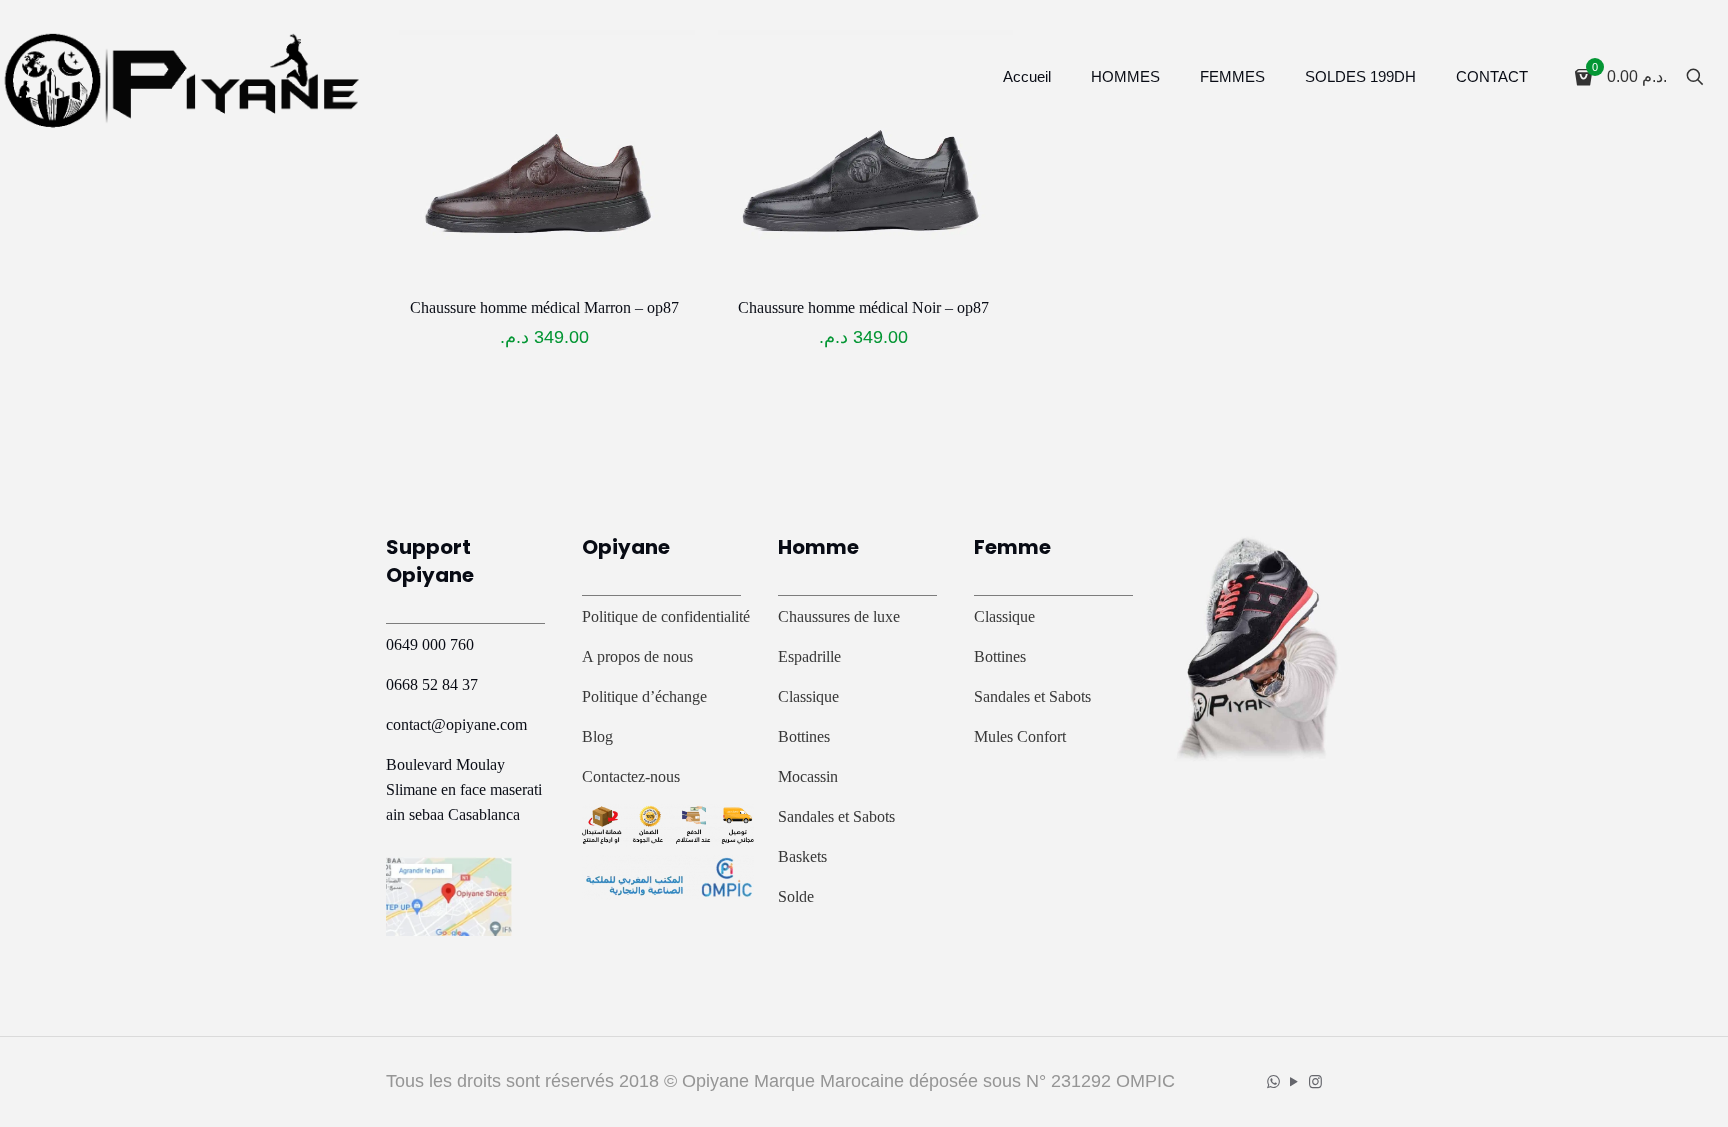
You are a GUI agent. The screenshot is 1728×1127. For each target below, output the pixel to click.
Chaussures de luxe (839, 616)
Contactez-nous (631, 776)
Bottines (804, 736)
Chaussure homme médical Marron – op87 (544, 307)
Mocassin (808, 776)
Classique (808, 696)
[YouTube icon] (1294, 1081)
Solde (796, 896)
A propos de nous (637, 656)
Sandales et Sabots (836, 816)
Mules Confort (1020, 736)
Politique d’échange (644, 696)
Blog (597, 736)
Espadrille (809, 656)
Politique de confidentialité (666, 616)
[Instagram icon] (1315, 1081)
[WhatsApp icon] (1273, 1081)
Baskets (802, 856)
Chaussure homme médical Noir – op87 (863, 307)
